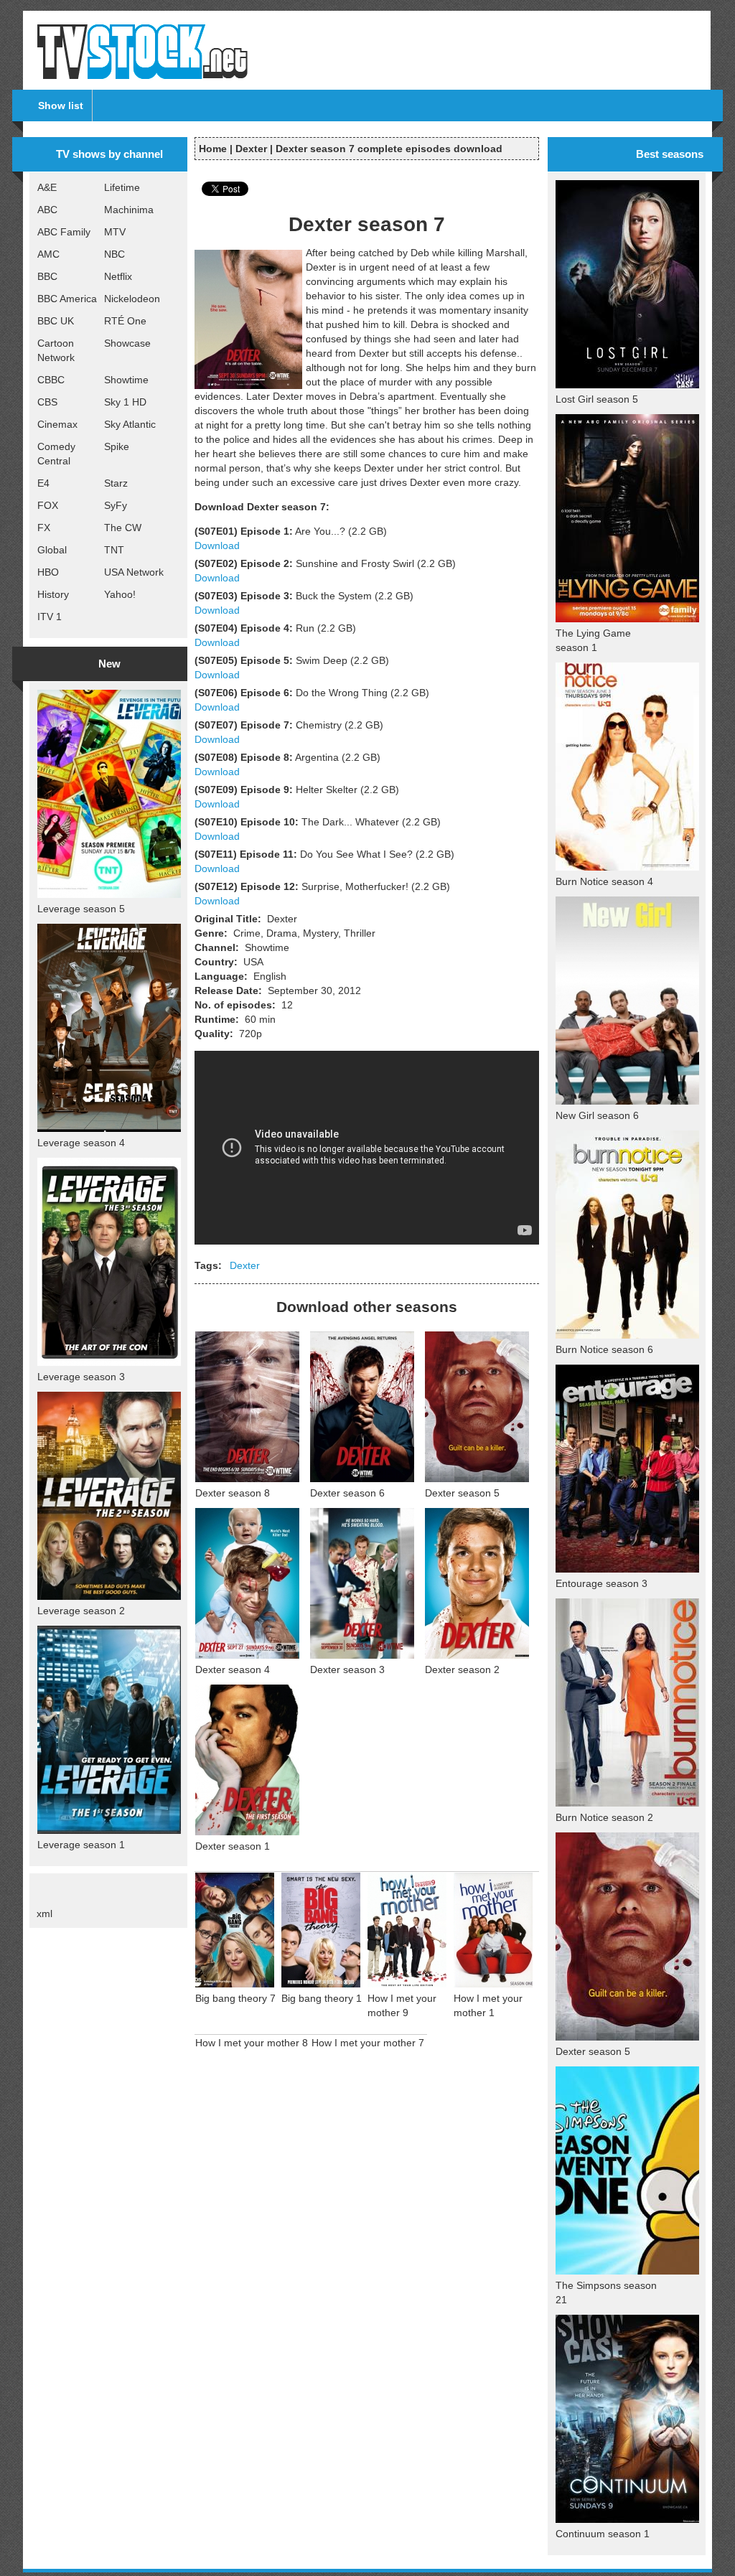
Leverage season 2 (81, 1611)
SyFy (116, 505)
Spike (117, 446)
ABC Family (64, 232)
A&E (47, 187)
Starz (116, 483)
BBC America (67, 299)
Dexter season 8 (233, 1493)
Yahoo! (120, 594)
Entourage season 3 (601, 1583)
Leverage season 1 (81, 1845)
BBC (47, 276)
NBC (114, 254)
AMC (48, 254)
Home (213, 149)
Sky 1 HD (125, 402)
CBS (47, 402)
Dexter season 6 (347, 1493)
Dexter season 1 (233, 1846)
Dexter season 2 (462, 1669)
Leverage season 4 (81, 1143)
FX (44, 528)
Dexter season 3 (347, 1669)
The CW (123, 528)
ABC (47, 210)
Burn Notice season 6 (604, 1349)
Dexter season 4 (233, 1669)
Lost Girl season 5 (597, 399)
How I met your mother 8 (252, 2043)
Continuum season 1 (603, 2534)
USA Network (134, 572)
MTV (115, 232)
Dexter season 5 (462, 1493)
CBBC (51, 380)
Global (52, 550)
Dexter (251, 149)
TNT (114, 550)
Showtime (126, 380)
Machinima (129, 210)
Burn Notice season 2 (604, 1817)
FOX (48, 505)
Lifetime (122, 187)
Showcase (127, 343)
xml (45, 1914)
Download (217, 545)
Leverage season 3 (81, 1377)
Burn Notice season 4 (604, 881)
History (53, 594)
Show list (61, 106)
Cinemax (57, 424)
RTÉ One (125, 321)
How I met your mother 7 (368, 2043)
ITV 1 (50, 617)
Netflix (118, 276)
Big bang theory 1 (322, 1998)
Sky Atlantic (130, 424)
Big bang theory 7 (235, 1998)
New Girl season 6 (597, 1115)
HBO (48, 572)
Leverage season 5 (81, 909)
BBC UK (56, 321)
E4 (43, 483)
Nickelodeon (132, 299)
